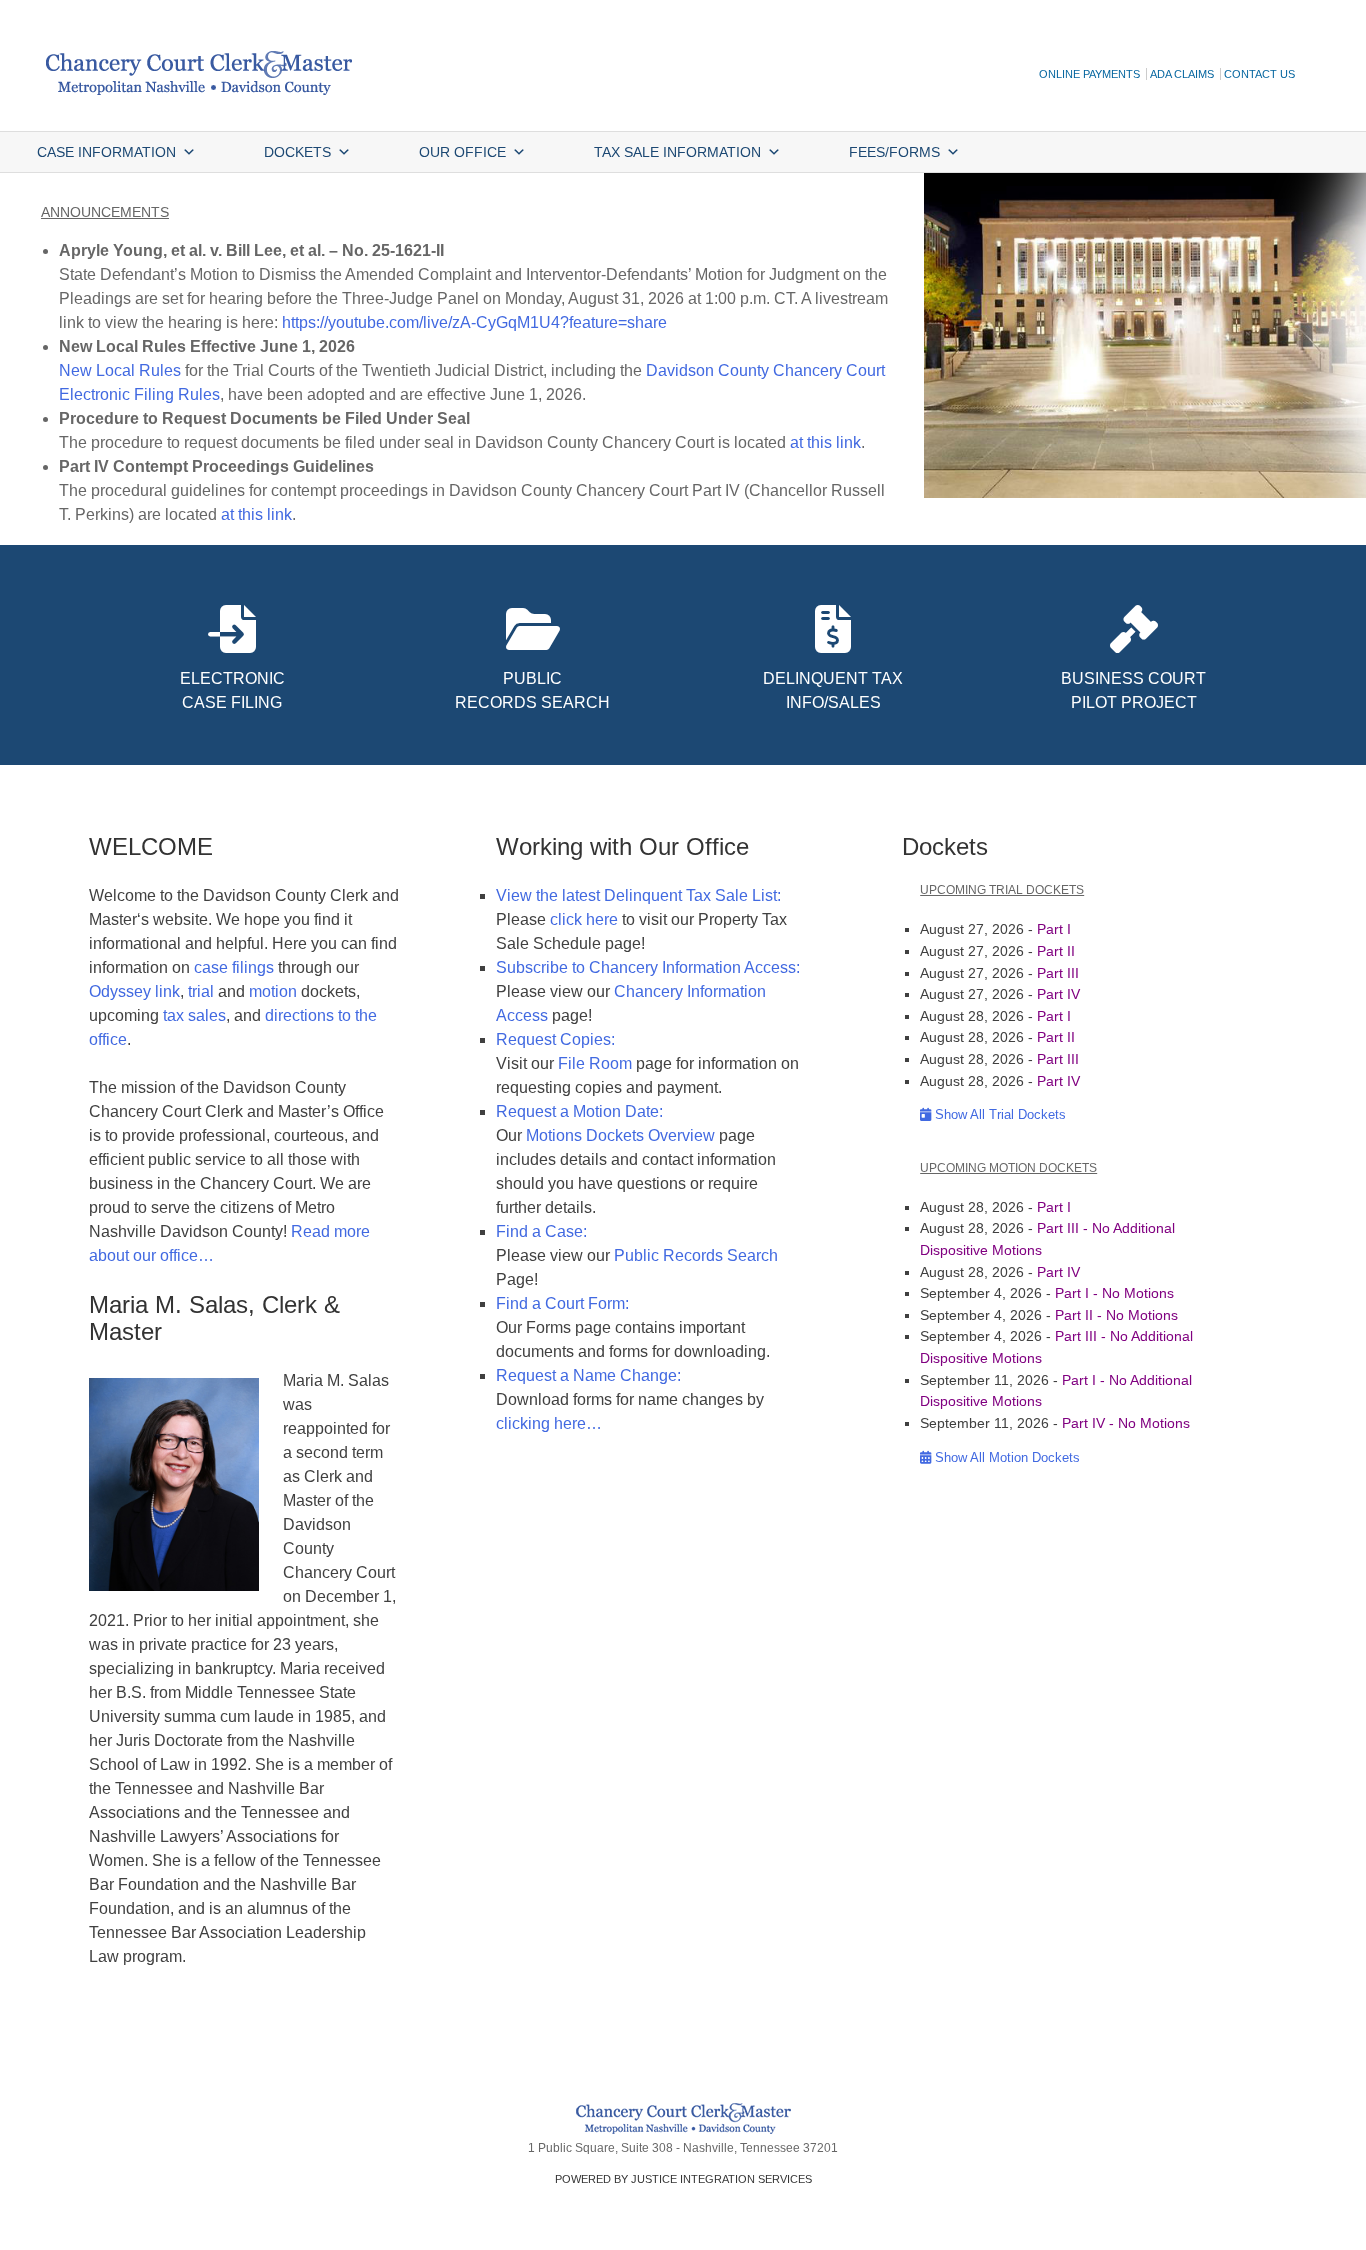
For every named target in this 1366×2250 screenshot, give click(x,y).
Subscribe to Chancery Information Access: (648, 967)
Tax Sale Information (677, 152)
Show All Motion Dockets (1005, 1457)
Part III (1058, 973)
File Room (595, 1063)
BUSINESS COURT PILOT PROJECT (1133, 690)
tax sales (194, 1015)
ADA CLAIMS (1182, 74)
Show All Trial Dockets (998, 1114)
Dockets (297, 152)
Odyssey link (134, 991)
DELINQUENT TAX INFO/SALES (833, 690)
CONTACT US (1259, 74)
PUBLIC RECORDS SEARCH (532, 690)
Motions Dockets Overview (620, 1135)
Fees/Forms (894, 152)
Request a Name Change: (588, 1375)
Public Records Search (696, 1255)
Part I (1054, 929)
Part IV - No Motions (1126, 1423)
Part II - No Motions (1116, 1315)
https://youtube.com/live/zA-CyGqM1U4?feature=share (474, 322)
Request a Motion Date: (579, 1111)
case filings (236, 967)
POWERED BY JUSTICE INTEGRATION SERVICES (683, 2179)
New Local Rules (120, 370)
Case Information (106, 152)
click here (584, 919)
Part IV (1058, 994)
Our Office (462, 152)
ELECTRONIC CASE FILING (232, 690)
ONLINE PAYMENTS (1089, 74)
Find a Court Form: (562, 1303)
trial (201, 991)
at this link (825, 442)
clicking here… (549, 1423)
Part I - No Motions (1114, 1293)
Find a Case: (541, 1231)
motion (273, 991)
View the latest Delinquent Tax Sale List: (638, 895)
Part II (1056, 951)
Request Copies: (555, 1039)
